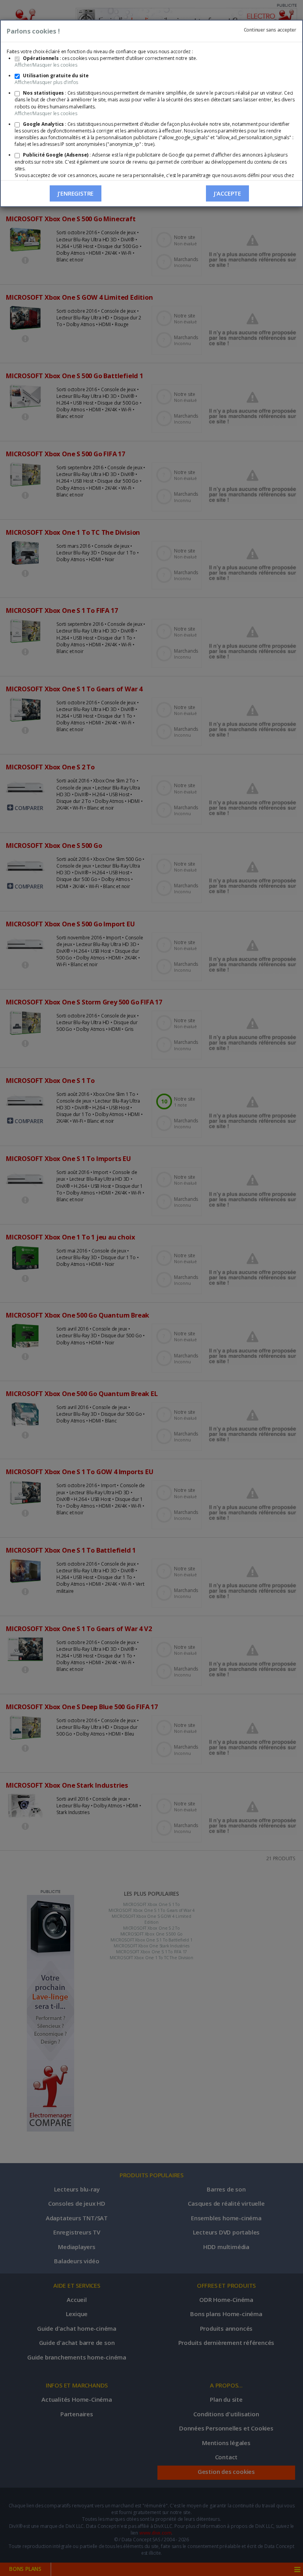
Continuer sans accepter (270, 30)
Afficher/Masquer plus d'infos (46, 82)
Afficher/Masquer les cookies (46, 65)
